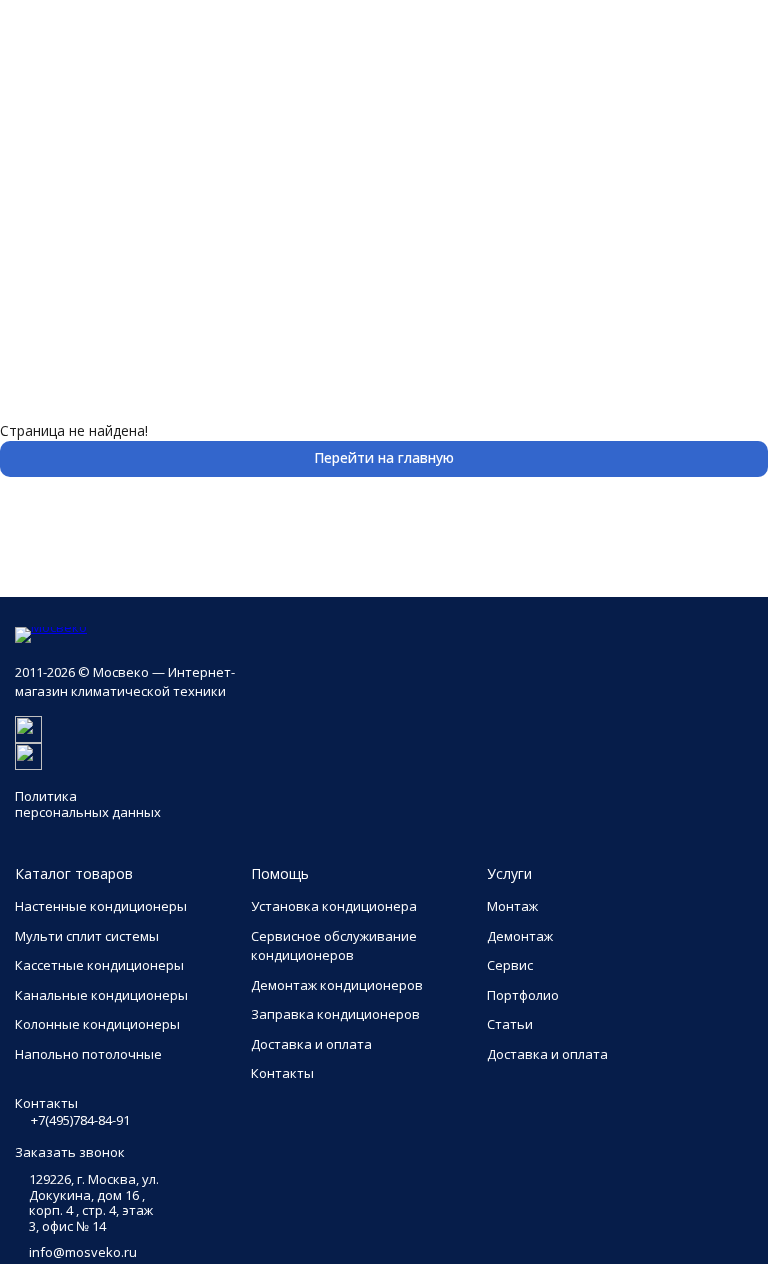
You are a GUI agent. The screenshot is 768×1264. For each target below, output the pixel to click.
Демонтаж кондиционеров (337, 985)
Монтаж (512, 906)
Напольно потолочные (88, 1054)
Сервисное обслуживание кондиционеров (334, 946)
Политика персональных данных (88, 804)
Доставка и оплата (311, 1044)
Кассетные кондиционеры (99, 965)
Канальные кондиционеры (101, 995)
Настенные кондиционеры (101, 906)
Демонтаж (520, 936)
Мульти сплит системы (87, 936)
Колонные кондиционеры (97, 1024)
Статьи (510, 1024)
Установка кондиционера (334, 906)
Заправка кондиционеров (335, 1014)
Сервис (510, 965)
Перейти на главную (384, 457)
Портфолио (523, 995)
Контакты (282, 1073)
